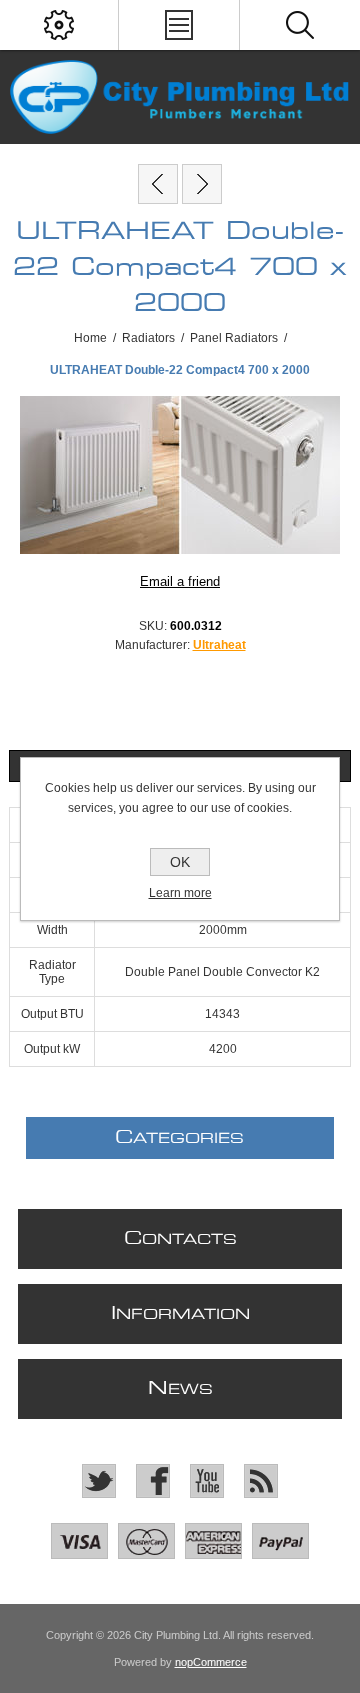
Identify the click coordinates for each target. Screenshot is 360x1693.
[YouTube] (207, 1481)
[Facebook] (153, 1481)
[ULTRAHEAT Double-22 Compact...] (158, 184)
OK (180, 862)
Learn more (180, 893)
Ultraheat (219, 645)
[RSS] (261, 1481)
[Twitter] (99, 1481)
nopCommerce (211, 1662)
